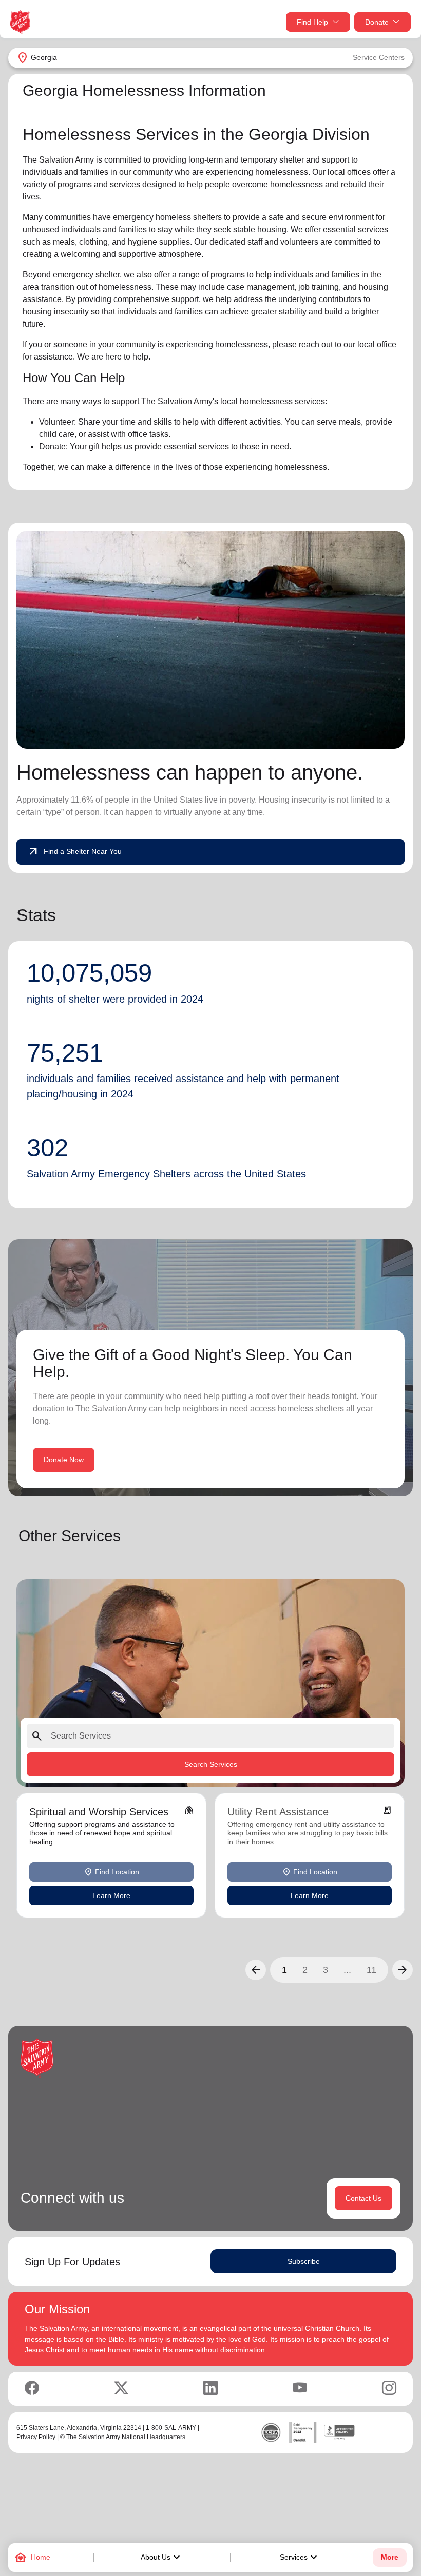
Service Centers (379, 57)
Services (300, 2558)
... (347, 1970)
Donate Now (64, 1460)
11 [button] (371, 1970)
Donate (377, 22)
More (390, 2557)
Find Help (312, 22)
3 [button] (326, 1970)
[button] (256, 1970)
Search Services (211, 1764)
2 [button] (305, 1970)
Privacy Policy (36, 2437)
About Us (162, 2558)
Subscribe (304, 2261)
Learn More (111, 1895)
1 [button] (284, 1970)
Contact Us (363, 2198)
